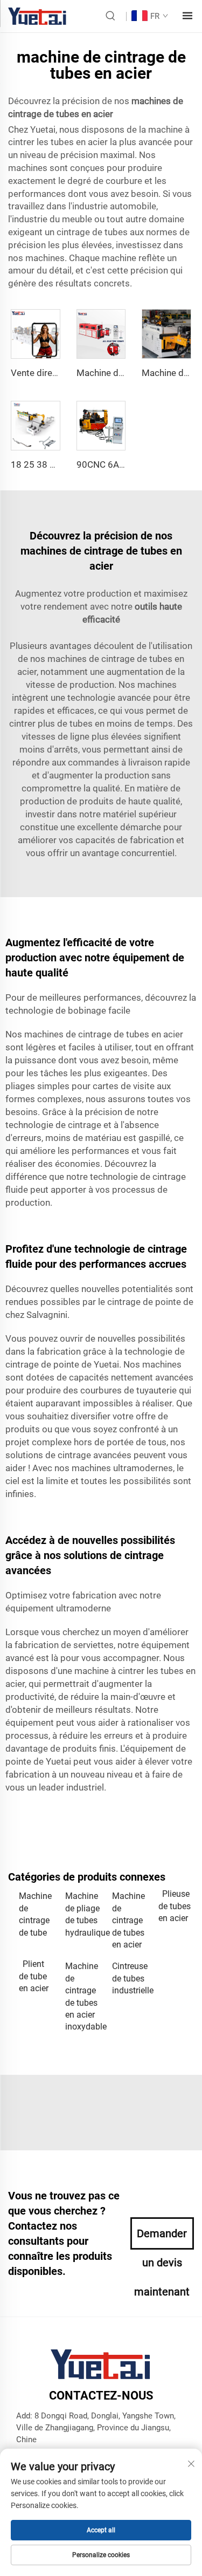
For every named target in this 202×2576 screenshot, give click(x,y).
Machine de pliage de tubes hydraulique (83, 1914)
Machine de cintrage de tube (35, 1914)
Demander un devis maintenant (162, 2238)
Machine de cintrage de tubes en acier (128, 1920)
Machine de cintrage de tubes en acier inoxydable (83, 1996)
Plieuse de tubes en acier (175, 1906)
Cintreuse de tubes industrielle (130, 1978)
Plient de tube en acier (34, 1976)
